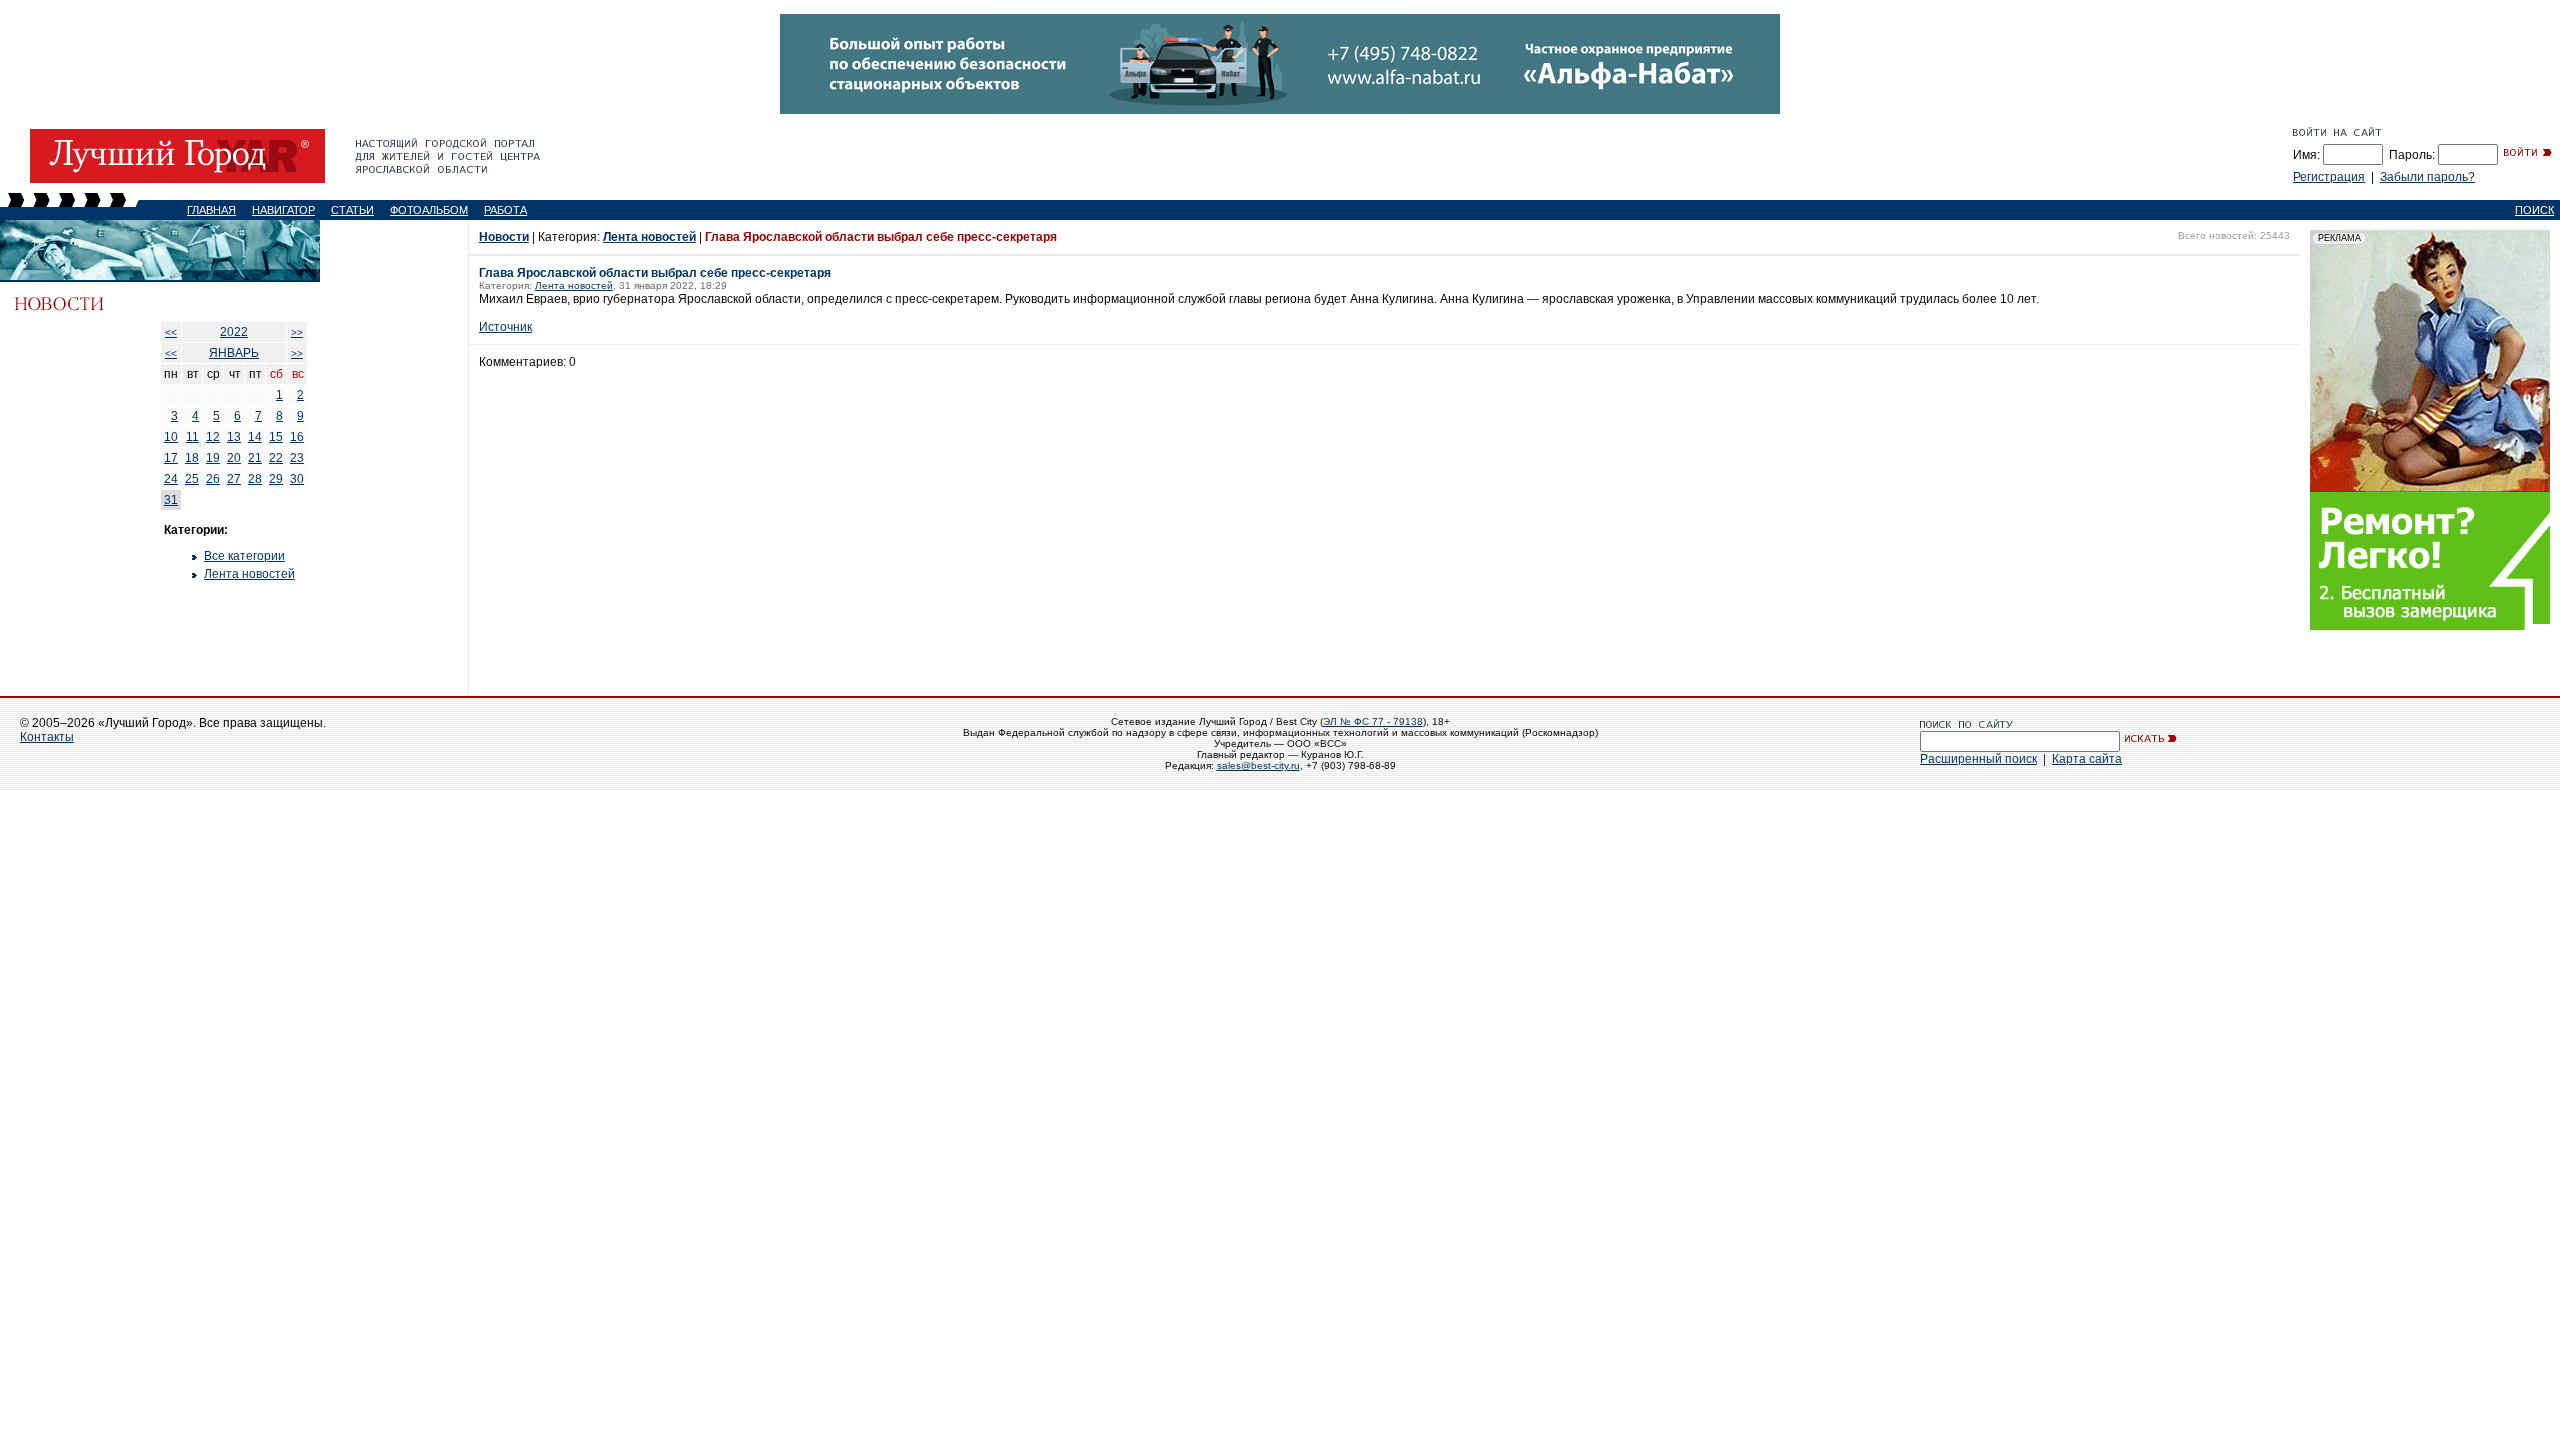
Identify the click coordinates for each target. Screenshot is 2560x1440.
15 (276, 437)
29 (276, 479)
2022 (234, 332)
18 (192, 458)
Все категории (244, 556)
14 (255, 437)
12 (213, 437)
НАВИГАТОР (283, 210)
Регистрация (2329, 177)
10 (171, 437)
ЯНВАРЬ (234, 353)
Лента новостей (249, 574)
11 (192, 437)
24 (171, 479)
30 (297, 479)
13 (234, 437)
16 (297, 437)
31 (171, 500)
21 (255, 458)
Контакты (47, 737)
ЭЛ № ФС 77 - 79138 (1373, 721)
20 (234, 458)
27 (234, 479)
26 (213, 479)
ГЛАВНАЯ (211, 210)
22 (276, 458)
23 (297, 458)
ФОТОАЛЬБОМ (429, 210)
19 (213, 458)
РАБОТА (505, 210)
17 (171, 458)
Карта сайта (2087, 759)
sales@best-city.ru (1258, 765)
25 (192, 479)
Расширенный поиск (1978, 759)
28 (255, 479)
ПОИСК (2534, 210)
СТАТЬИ (352, 210)
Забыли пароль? (2427, 177)
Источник (505, 327)
